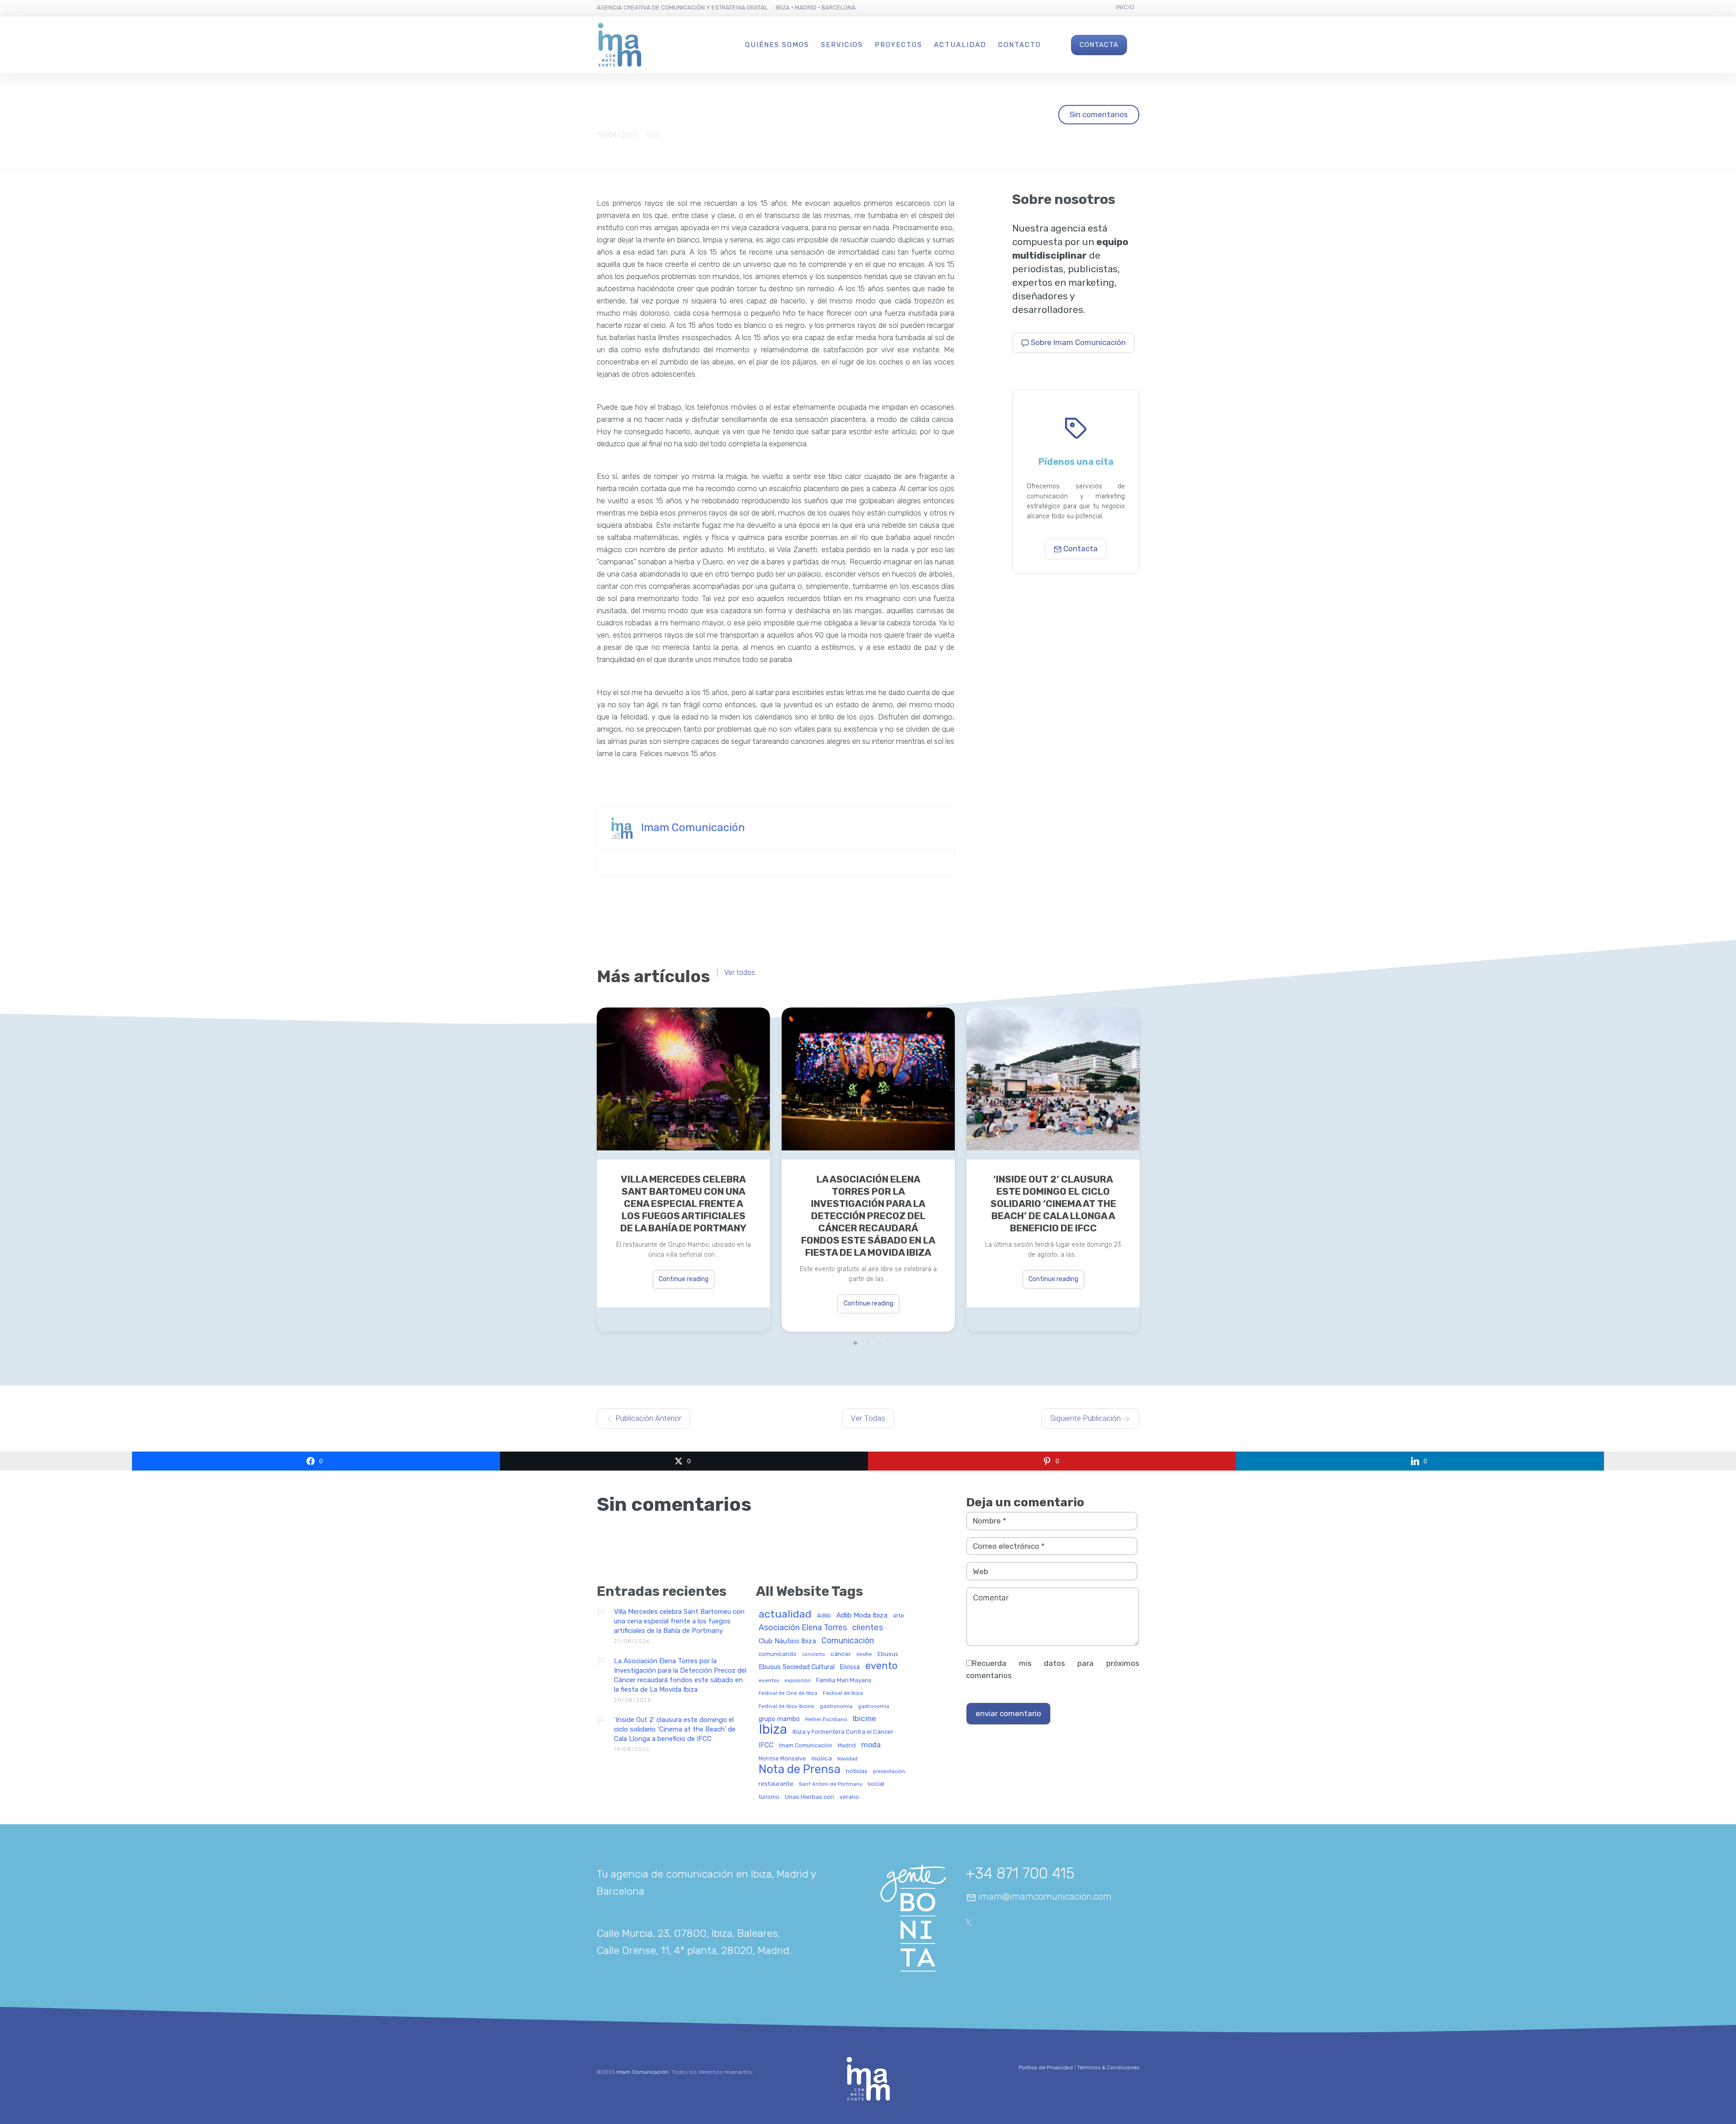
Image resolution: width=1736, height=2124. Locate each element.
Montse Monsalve (782, 1759)
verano (849, 1797)
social (876, 1784)
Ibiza (773, 1730)
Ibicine (864, 1719)
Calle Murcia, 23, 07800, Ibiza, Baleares (687, 1933)
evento (881, 1666)
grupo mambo (779, 1719)
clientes (868, 1628)
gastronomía (874, 1707)
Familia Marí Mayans (844, 1680)
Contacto (1020, 45)
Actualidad (960, 45)
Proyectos (899, 45)
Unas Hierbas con (809, 1797)
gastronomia (836, 1706)
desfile (864, 1655)
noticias (857, 1771)
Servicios (842, 45)
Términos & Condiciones (1108, 2067)
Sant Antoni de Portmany (830, 1784)
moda (871, 1745)
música (822, 1758)
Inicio (1125, 7)
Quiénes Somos (777, 45)
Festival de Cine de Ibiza (788, 1694)
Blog (654, 135)
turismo (769, 1797)
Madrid (847, 1746)
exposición (797, 1681)
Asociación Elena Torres (803, 1628)
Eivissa (850, 1667)
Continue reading (684, 1279)
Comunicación (848, 1641)
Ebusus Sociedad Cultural (797, 1667)
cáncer (841, 1654)
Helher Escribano (826, 1720)
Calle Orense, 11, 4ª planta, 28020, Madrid (693, 1950)
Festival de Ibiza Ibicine (786, 1707)
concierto (814, 1655)
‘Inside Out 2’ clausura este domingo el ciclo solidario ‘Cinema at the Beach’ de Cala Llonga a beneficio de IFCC (1053, 1204)
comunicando (778, 1654)
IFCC (766, 1745)
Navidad (847, 1759)
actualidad (785, 1615)
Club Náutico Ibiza (787, 1641)
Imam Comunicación (693, 828)
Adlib (824, 1615)
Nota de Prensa (800, 1769)
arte (899, 1616)
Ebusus (888, 1654)
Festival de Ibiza (843, 1693)
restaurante (776, 1784)
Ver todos (740, 973)
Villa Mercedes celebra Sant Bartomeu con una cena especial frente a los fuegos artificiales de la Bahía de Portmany (683, 1204)
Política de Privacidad (1046, 2067)
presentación (889, 1772)
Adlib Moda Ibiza (862, 1615)
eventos (769, 1681)
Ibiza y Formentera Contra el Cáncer (843, 1732)
